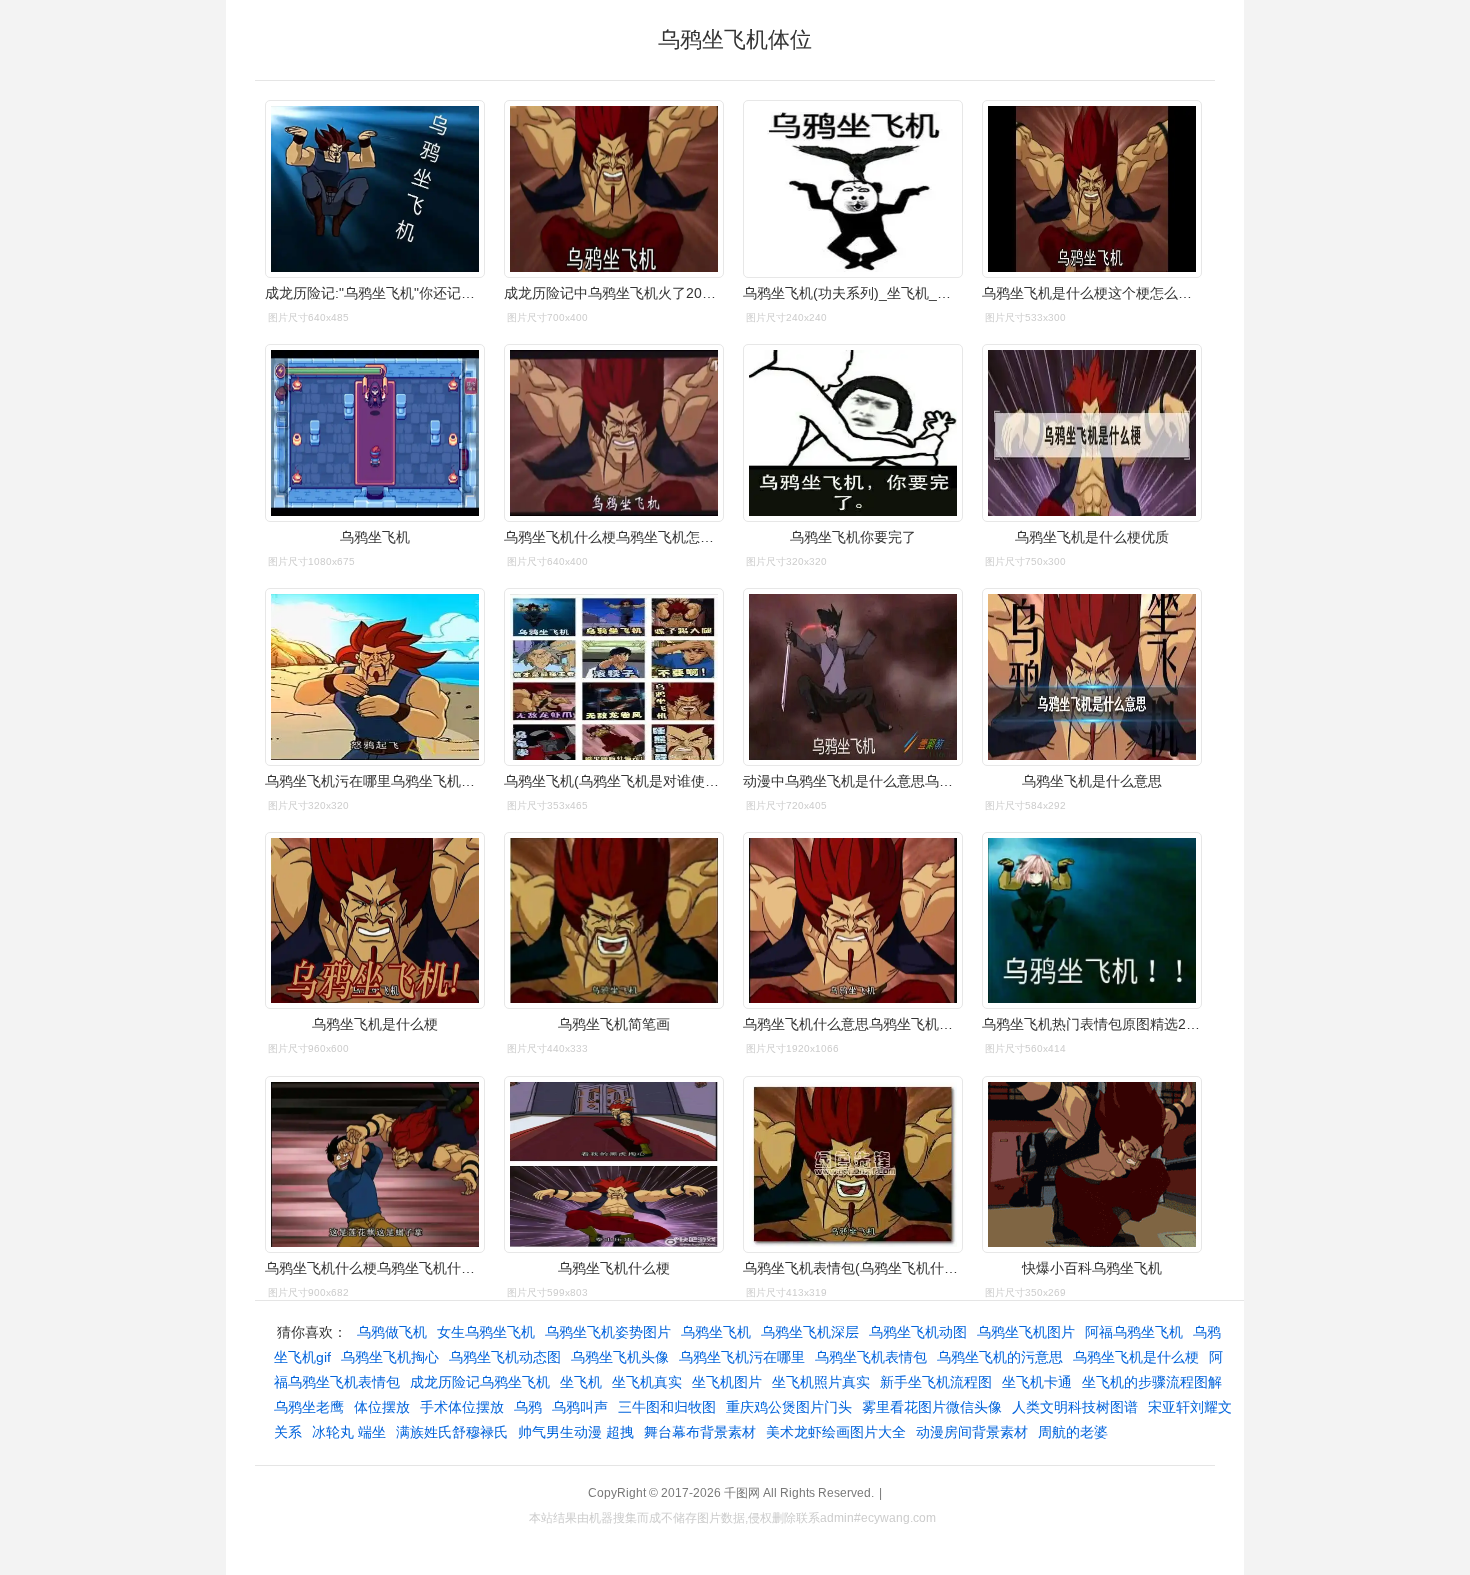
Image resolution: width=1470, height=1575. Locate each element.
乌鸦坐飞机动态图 (505, 1357)
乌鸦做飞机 (392, 1332)
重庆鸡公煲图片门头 (789, 1407)
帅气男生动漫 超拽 (576, 1432)
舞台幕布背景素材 (700, 1432)
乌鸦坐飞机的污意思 (1000, 1357)
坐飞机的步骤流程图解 (1152, 1382)
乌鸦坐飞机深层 (810, 1332)
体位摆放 (382, 1407)
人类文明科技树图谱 (1075, 1407)
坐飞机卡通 (1037, 1382)
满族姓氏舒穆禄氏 (452, 1432)
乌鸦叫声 (580, 1407)
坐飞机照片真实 (821, 1382)
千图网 (742, 1493)
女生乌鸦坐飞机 (486, 1332)
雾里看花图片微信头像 (932, 1407)
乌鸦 (528, 1407)
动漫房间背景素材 (972, 1432)
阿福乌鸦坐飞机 (1134, 1332)
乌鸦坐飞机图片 (1026, 1332)
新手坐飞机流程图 (936, 1382)
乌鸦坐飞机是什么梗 (1136, 1357)
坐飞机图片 (727, 1382)
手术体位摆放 (462, 1407)
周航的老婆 (1073, 1432)
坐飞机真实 (647, 1382)
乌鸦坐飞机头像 (620, 1357)
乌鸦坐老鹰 (309, 1407)
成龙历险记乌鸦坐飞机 (480, 1382)
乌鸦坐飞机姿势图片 (608, 1332)
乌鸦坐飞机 (716, 1332)
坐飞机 (581, 1382)
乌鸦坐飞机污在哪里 (742, 1357)
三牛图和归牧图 (667, 1407)
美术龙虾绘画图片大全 (836, 1432)
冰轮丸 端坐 (349, 1432)
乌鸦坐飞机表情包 (871, 1357)
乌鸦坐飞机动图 (918, 1332)
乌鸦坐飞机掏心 (390, 1357)
